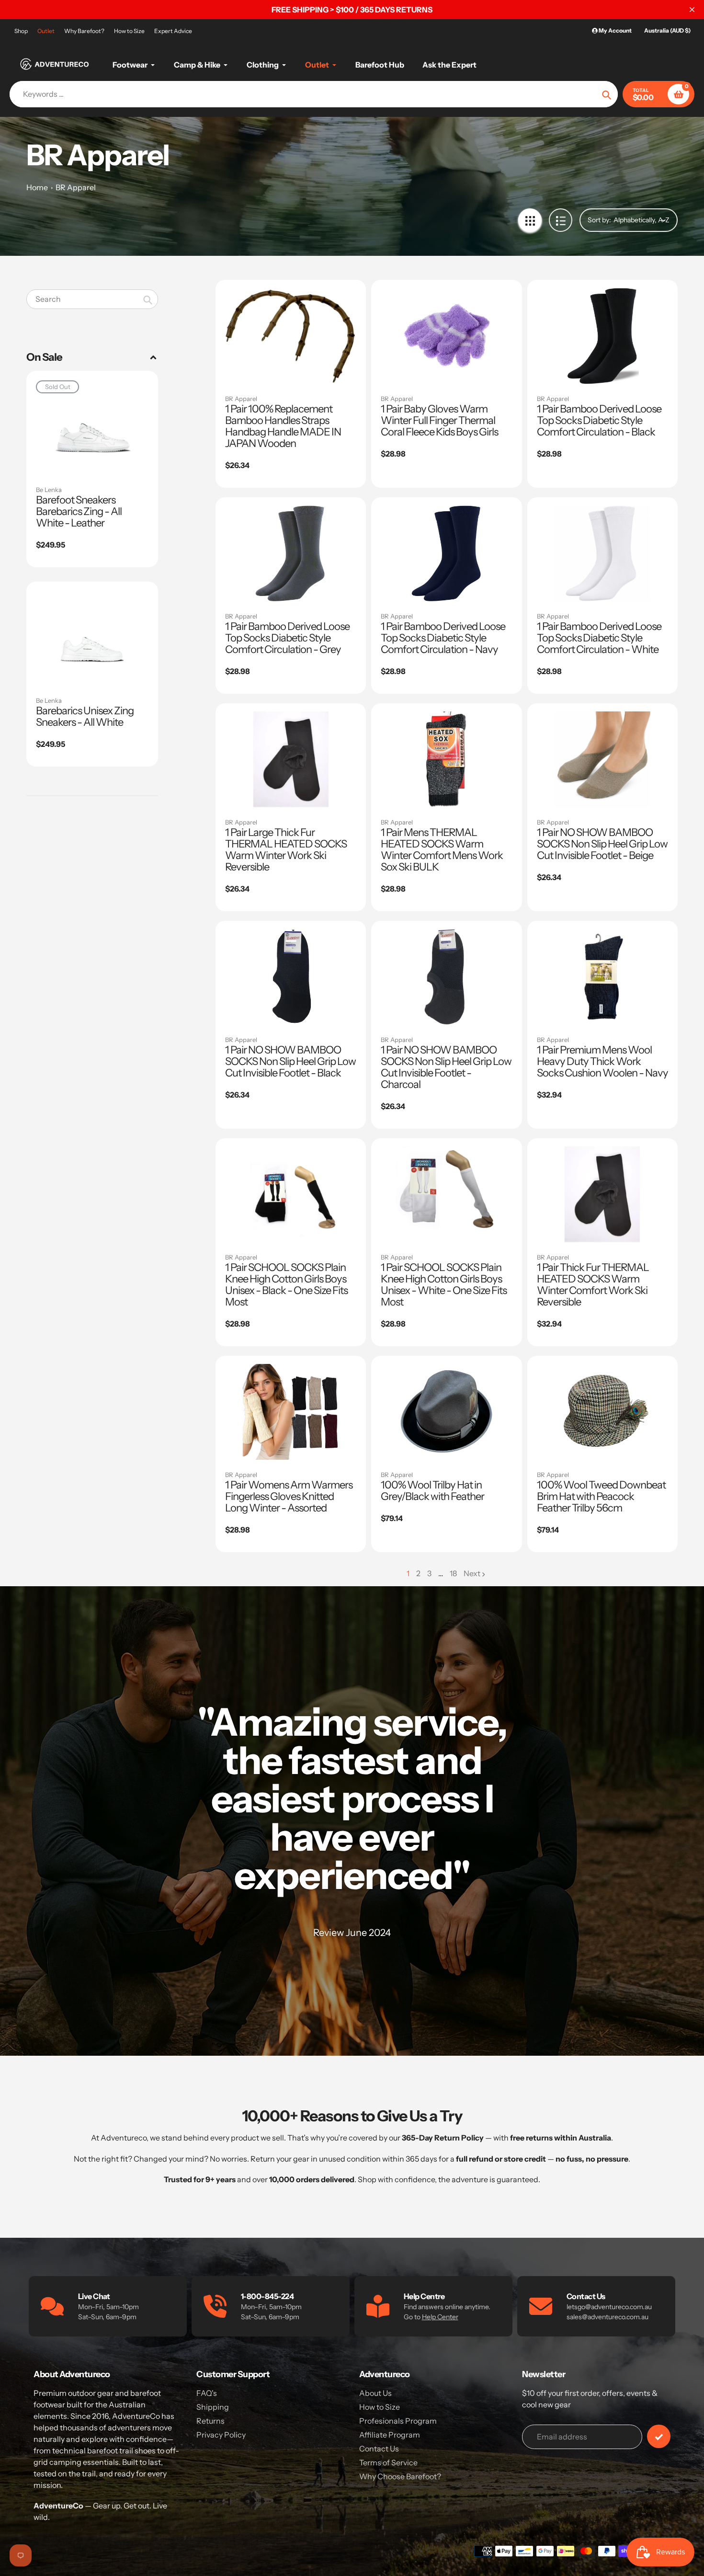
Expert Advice (173, 31)
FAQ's (207, 2393)
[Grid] (530, 220)
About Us (375, 2393)
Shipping (213, 2407)
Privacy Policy (221, 2435)
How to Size (129, 31)
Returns (210, 2421)
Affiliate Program (390, 2435)
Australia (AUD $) (667, 30)
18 (453, 1574)
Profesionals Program (398, 2421)
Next (472, 1573)
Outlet (46, 31)
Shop (21, 31)
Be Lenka (49, 490)
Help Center (440, 2317)
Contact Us (379, 2449)
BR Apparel (76, 187)
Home (37, 187)
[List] (561, 220)
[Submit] (659, 2436)
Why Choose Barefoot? (400, 2476)
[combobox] (92, 299)
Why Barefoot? (84, 31)
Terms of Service (388, 2462)
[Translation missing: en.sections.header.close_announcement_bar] (692, 10)
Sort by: (599, 220)
